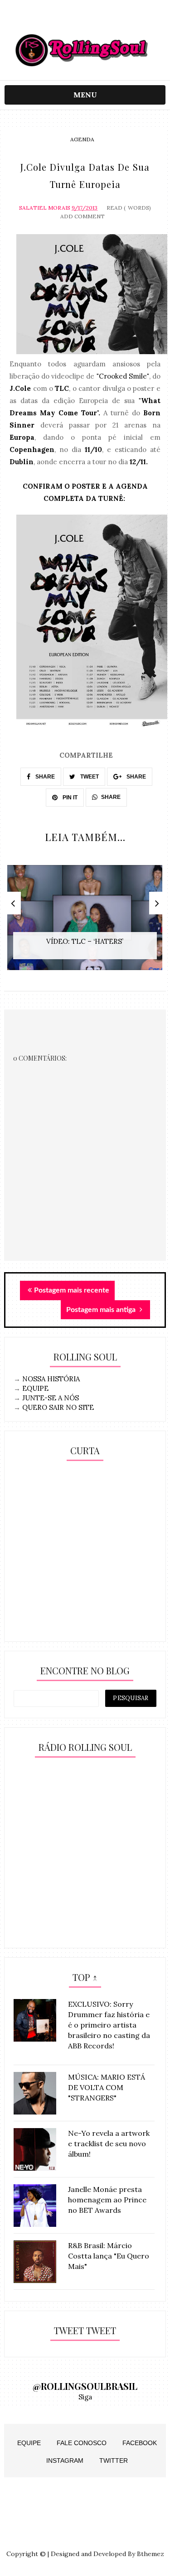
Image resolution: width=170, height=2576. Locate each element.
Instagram (65, 2461)
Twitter (114, 2461)
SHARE (44, 777)
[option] (85, 922)
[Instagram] (67, 19)
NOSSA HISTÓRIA (51, 1379)
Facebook (140, 2443)
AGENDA (82, 139)
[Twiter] (85, 19)
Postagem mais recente (72, 1290)
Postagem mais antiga (102, 1310)
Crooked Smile (123, 376)
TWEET (89, 777)
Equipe (29, 2443)
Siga (85, 2397)
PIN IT (69, 798)
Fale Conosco (82, 2443)
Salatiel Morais (45, 208)
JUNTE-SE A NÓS (51, 1398)
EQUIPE (35, 1388)
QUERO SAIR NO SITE (58, 1407)
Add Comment (83, 216)
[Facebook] (103, 19)
